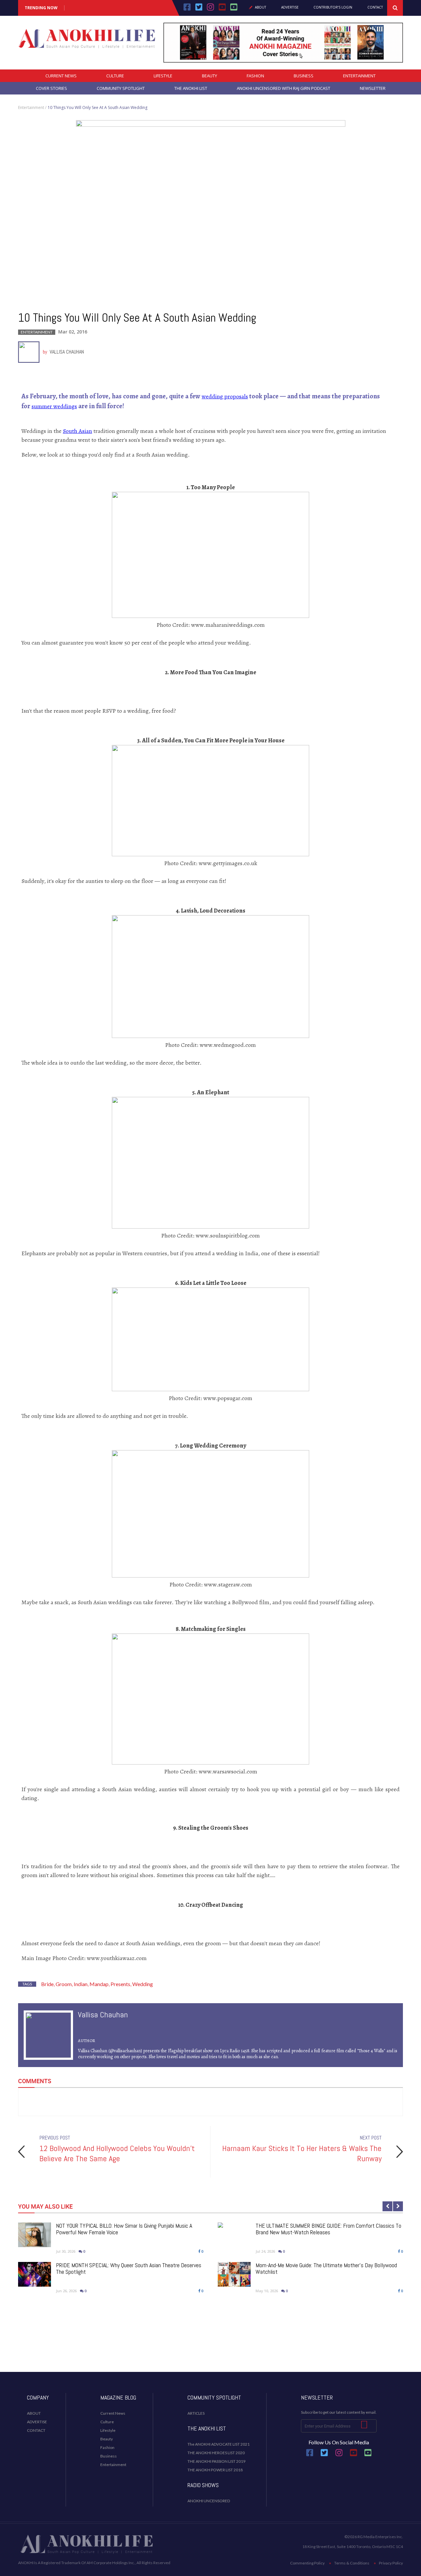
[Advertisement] (210, 2346)
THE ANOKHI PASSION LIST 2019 (216, 2461)
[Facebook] (187, 9)
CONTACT (36, 2430)
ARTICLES (196, 2413)
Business (304, 76)
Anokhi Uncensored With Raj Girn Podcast (284, 88)
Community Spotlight (121, 88)
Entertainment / (32, 107)
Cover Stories (51, 88)
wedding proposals (225, 396)
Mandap (99, 1984)
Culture (115, 76)
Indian (81, 1984)
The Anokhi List (191, 88)
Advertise (290, 8)
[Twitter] (199, 9)
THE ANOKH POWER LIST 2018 (215, 2470)
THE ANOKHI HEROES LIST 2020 (216, 2453)
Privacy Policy (391, 2563)
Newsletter (373, 88)
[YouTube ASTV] (234, 9)
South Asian (77, 431)
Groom (64, 1984)
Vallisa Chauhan (67, 352)
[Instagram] (210, 9)
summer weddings (54, 406)
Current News (61, 76)
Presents (120, 1984)
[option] (210, 2152)
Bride (47, 1984)
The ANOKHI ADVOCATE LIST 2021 (219, 2444)
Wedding (143, 1984)
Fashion (255, 76)
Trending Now (41, 8)
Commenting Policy (307, 2563)
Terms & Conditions (352, 2563)
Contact (375, 8)
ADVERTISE (37, 2422)
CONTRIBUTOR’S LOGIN (333, 8)
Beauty (210, 76)
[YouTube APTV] (223, 9)
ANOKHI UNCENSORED (209, 2501)
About (260, 8)
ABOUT (34, 2413)
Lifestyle (163, 76)
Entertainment (359, 76)
